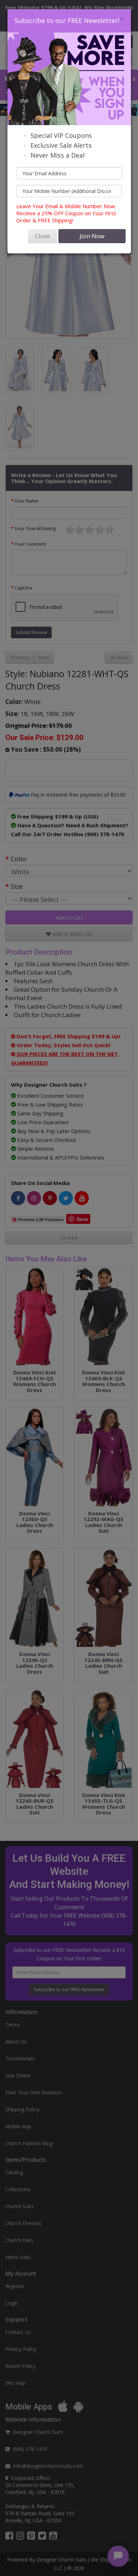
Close (42, 236)
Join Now (92, 236)
